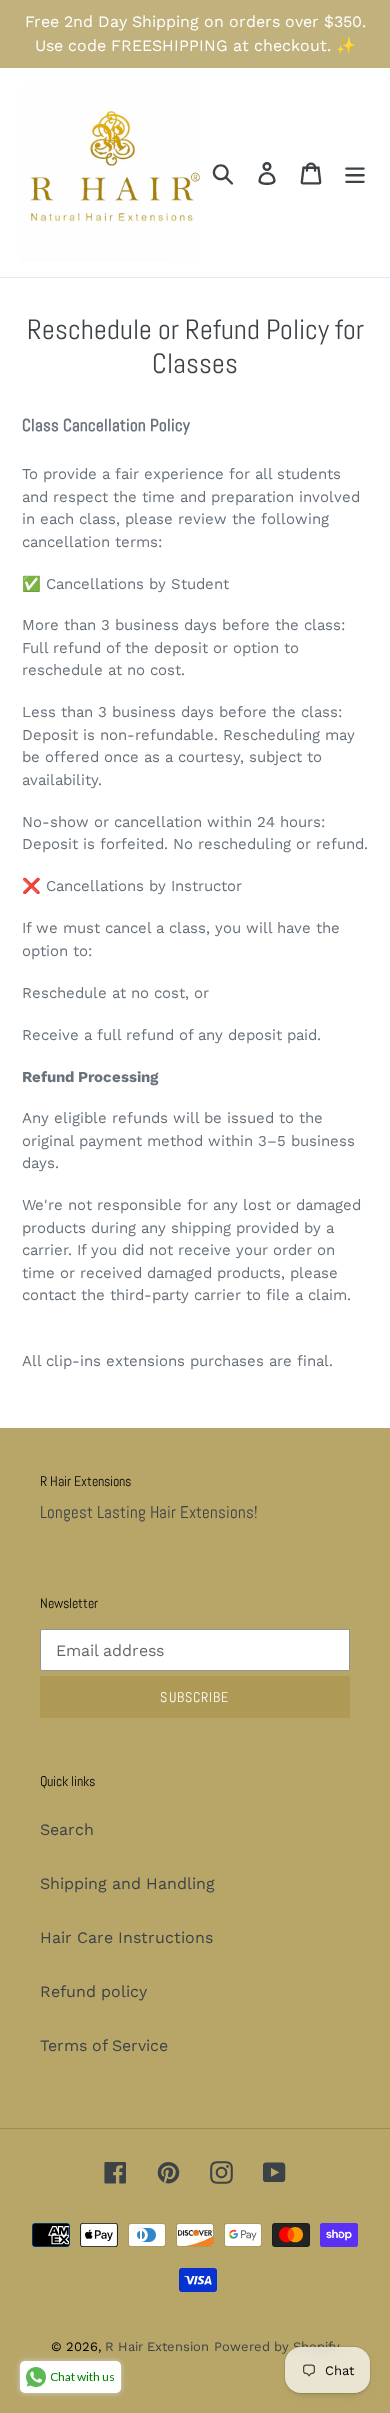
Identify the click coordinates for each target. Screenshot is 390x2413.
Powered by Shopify (277, 2346)
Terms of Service (104, 2045)
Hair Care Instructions (126, 1937)
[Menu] (355, 172)
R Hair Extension (157, 2346)
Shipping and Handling (127, 1883)
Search (67, 1829)
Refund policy (93, 1991)
